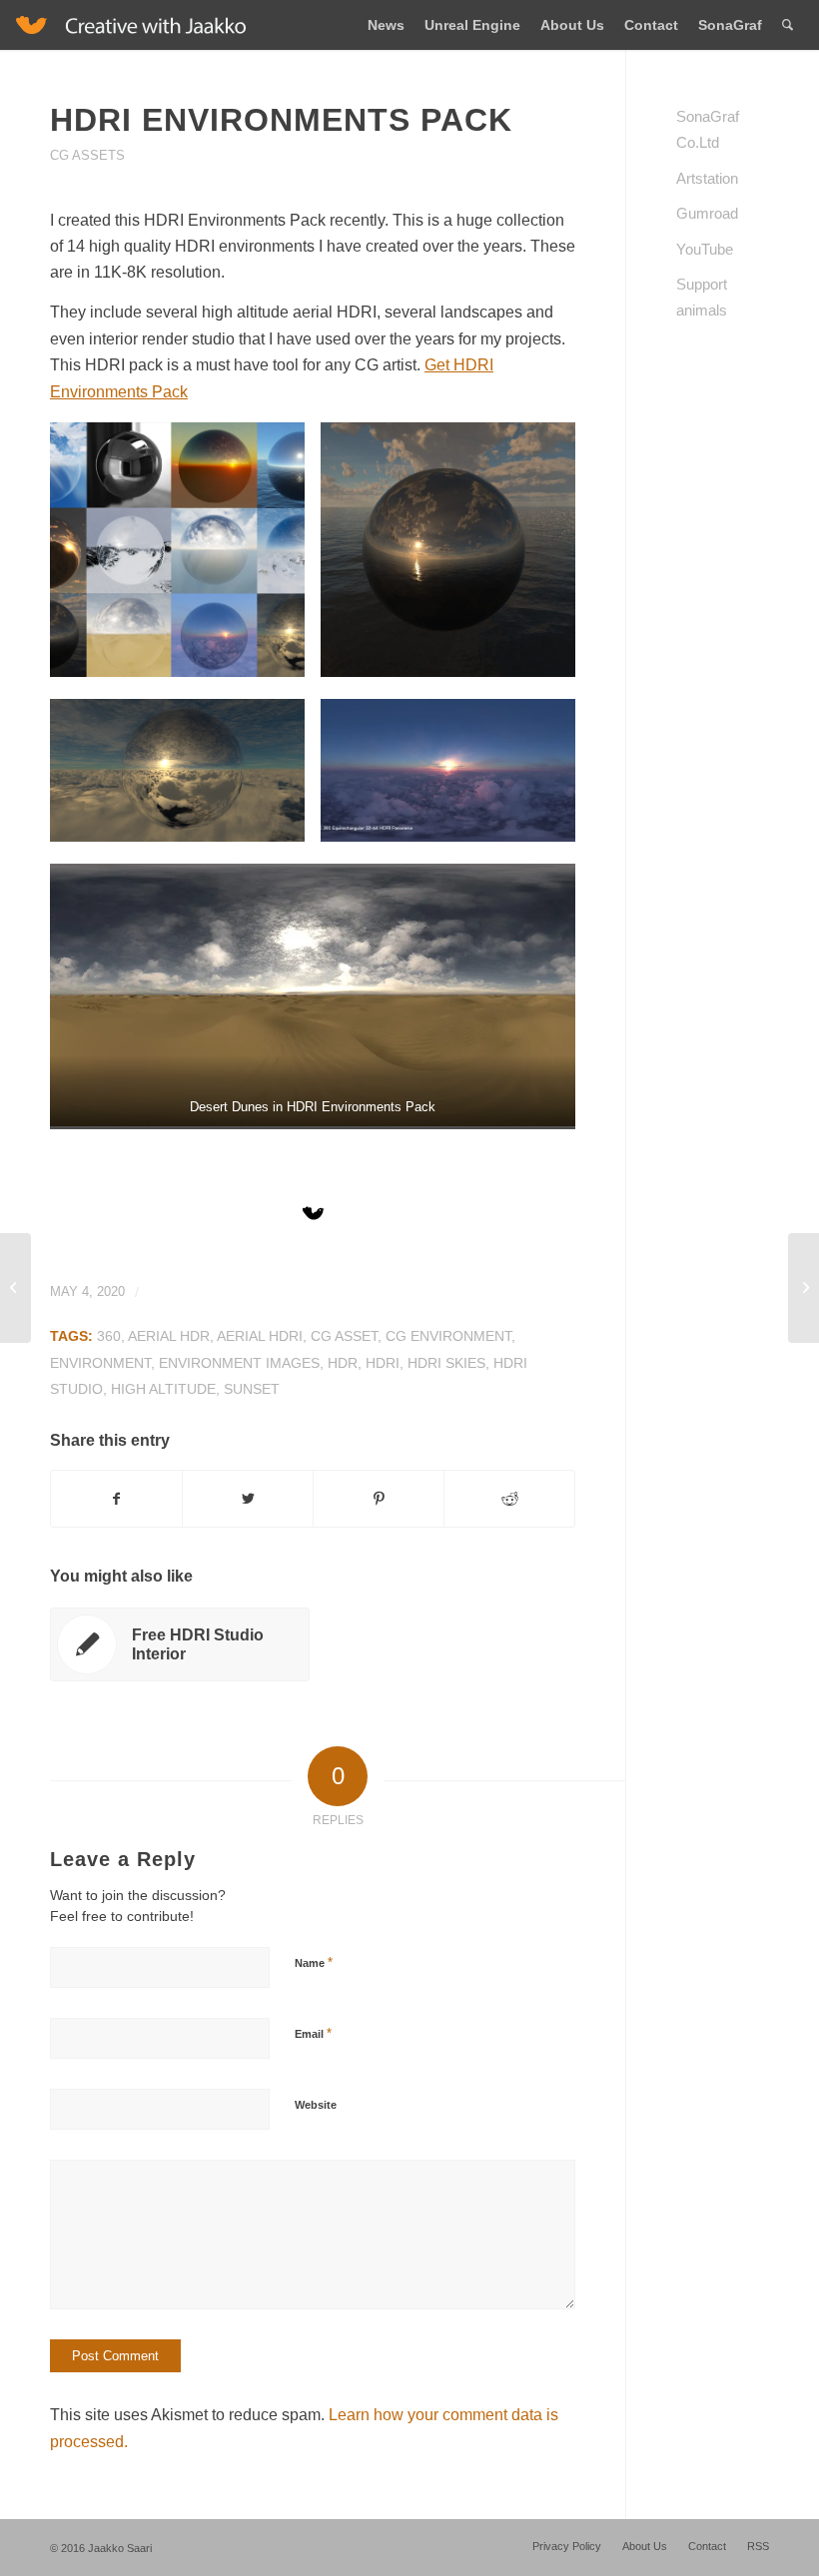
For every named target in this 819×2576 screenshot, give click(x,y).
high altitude (163, 1389)
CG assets (87, 155)
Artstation (707, 178)
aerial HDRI (260, 1336)
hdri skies (446, 1363)
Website (316, 2105)
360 (109, 1336)
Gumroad (707, 213)
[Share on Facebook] (116, 1499)
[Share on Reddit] (509, 1499)
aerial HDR (169, 1336)
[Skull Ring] (804, 1288)
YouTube (705, 249)
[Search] (788, 25)
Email (313, 2033)
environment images (239, 1363)
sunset (252, 1389)
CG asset (344, 1336)
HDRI (383, 1363)
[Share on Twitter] (248, 1499)
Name (314, 1962)
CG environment (448, 1336)
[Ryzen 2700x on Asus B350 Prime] (15, 1288)
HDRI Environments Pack (281, 120)
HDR (343, 1363)
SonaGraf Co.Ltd (708, 129)
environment (100, 1363)
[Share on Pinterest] (379, 1499)
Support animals (702, 297)
